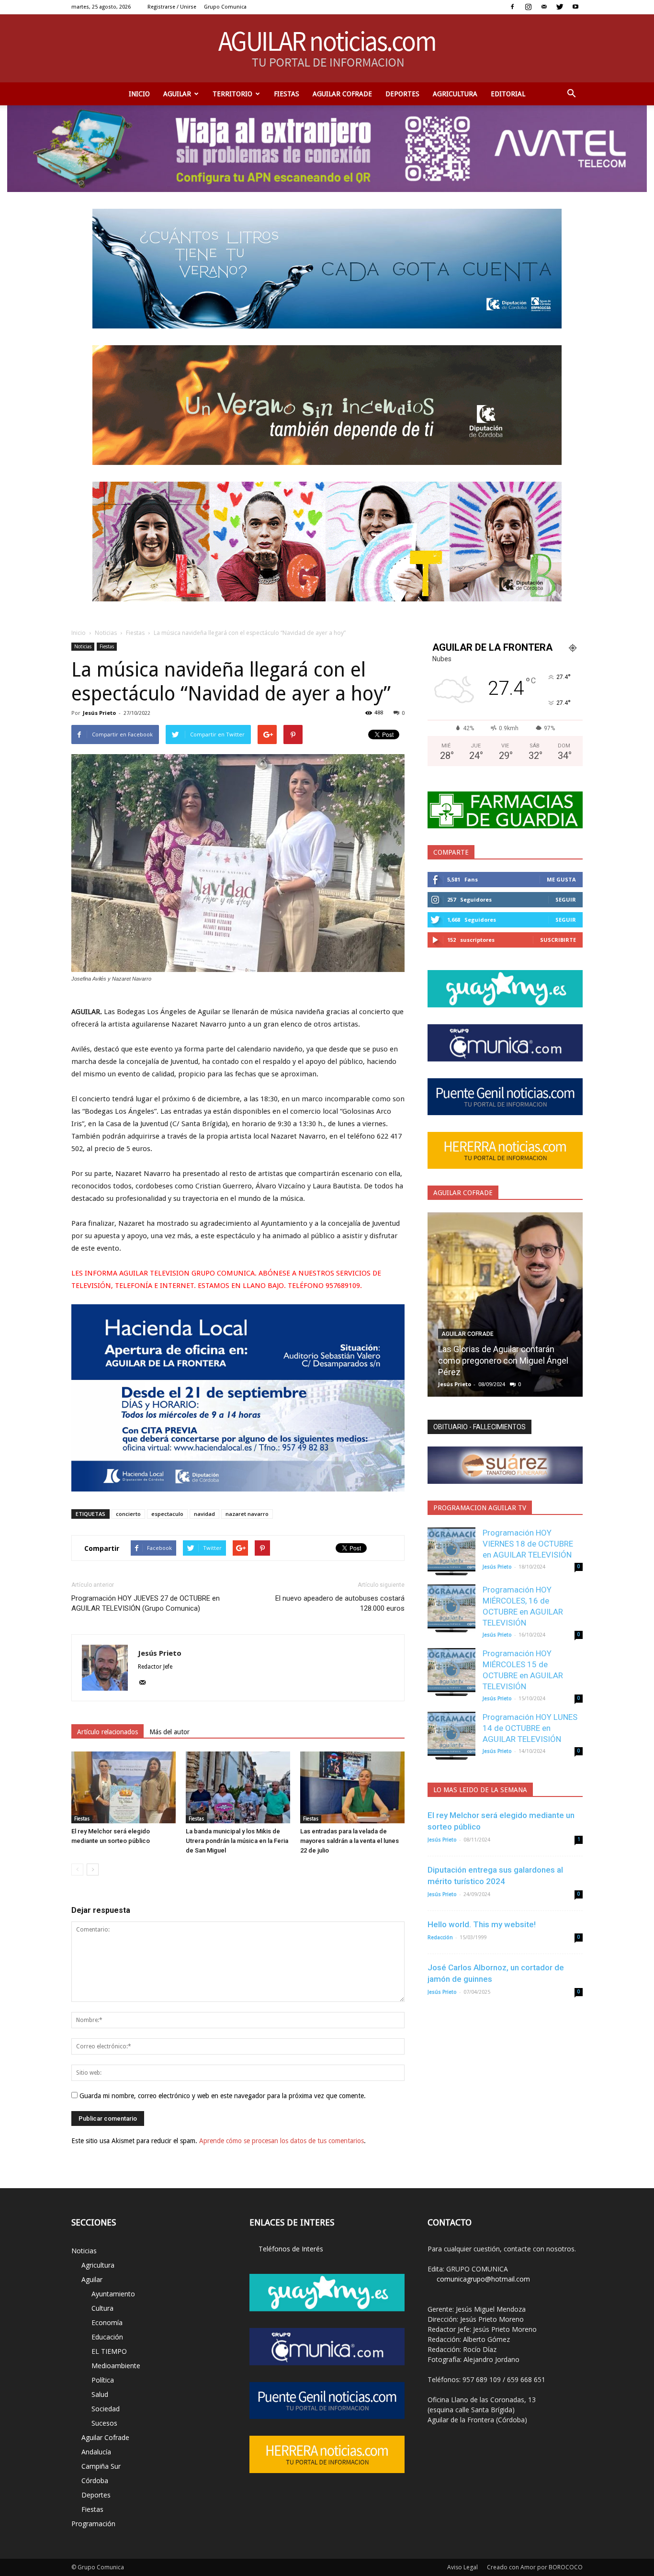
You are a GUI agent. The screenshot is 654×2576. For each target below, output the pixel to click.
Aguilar (177, 94)
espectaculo (167, 1514)
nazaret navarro (247, 1514)
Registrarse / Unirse (172, 7)
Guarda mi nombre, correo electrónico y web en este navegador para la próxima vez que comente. (223, 2096)
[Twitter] (560, 7)
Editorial (508, 94)
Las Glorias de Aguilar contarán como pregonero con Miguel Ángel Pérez (503, 1361)
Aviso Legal (462, 2567)
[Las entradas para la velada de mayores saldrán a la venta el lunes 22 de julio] (352, 1787)
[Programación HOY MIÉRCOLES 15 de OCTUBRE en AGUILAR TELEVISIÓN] (451, 1672)
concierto (128, 1514)
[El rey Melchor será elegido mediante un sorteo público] (124, 1787)
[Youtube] (575, 7)
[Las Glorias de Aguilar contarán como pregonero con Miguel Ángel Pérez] (505, 1308)
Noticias (106, 633)
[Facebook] (512, 7)
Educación (107, 2337)
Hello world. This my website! (482, 1924)
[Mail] (544, 7)
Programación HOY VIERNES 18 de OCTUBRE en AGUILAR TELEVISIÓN (528, 1544)
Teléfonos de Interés (291, 2249)
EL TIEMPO (109, 2351)
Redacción (440, 1938)
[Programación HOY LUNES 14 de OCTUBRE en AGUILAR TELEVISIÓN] (451, 1736)
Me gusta (561, 879)
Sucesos (104, 2423)
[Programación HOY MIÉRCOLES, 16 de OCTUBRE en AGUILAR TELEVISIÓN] (451, 1608)
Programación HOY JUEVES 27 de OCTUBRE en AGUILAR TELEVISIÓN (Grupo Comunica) (146, 1603)
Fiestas (287, 94)
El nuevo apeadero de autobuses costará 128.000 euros (340, 1603)
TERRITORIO (232, 94)
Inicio (139, 94)
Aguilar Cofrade (342, 94)
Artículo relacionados (107, 1732)
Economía (107, 2322)
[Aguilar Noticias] (327, 48)
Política (103, 2380)
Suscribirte (558, 940)
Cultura (102, 2308)
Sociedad (106, 2409)
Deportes (402, 94)
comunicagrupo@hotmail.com (483, 2279)
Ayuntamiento (113, 2294)
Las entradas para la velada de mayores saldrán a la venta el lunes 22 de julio (350, 1841)
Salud (100, 2394)
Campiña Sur (101, 2466)
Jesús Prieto (99, 713)
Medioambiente (116, 2366)
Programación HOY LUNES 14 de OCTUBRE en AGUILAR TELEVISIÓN (530, 1728)
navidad (204, 1514)
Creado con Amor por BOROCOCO (535, 2567)
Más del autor (169, 1732)
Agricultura (455, 94)
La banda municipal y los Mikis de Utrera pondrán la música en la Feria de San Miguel (237, 1841)
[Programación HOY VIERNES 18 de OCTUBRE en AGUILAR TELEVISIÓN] (451, 1551)
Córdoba (95, 2480)
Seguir (566, 899)
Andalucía (96, 2452)
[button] (571, 94)
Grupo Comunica (225, 7)
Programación (93, 2524)
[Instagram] (528, 7)
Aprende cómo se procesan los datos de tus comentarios (282, 2141)
